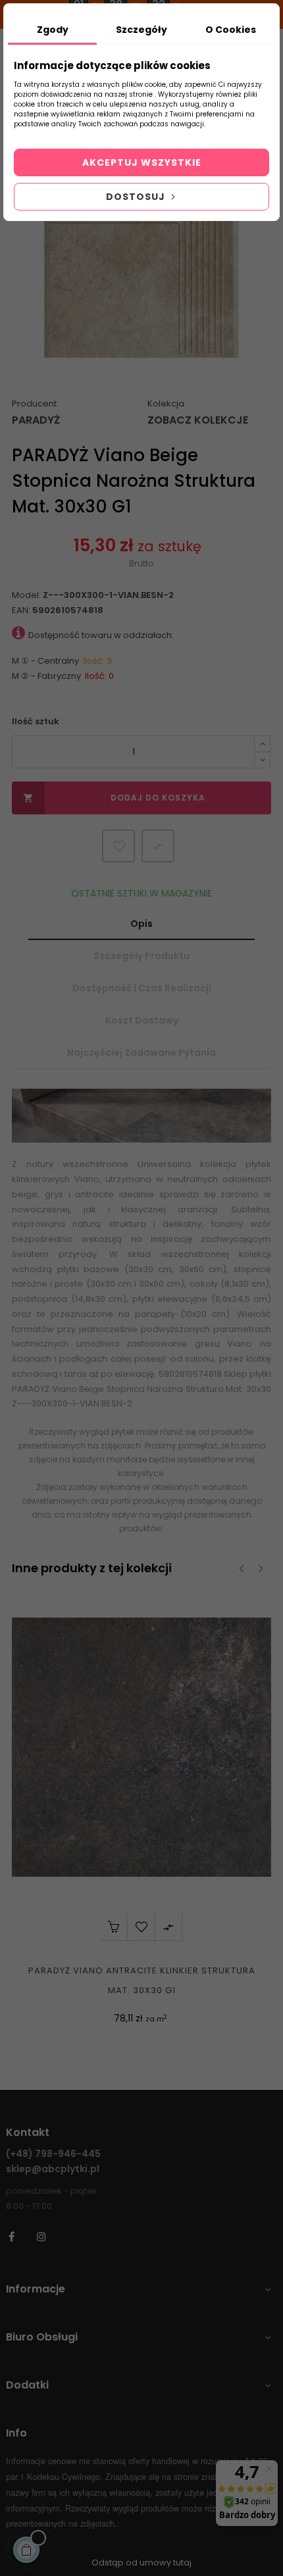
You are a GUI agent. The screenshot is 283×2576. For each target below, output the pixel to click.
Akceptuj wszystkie (142, 162)
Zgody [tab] (53, 30)
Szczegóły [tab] (141, 30)
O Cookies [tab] (231, 30)
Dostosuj (137, 197)
